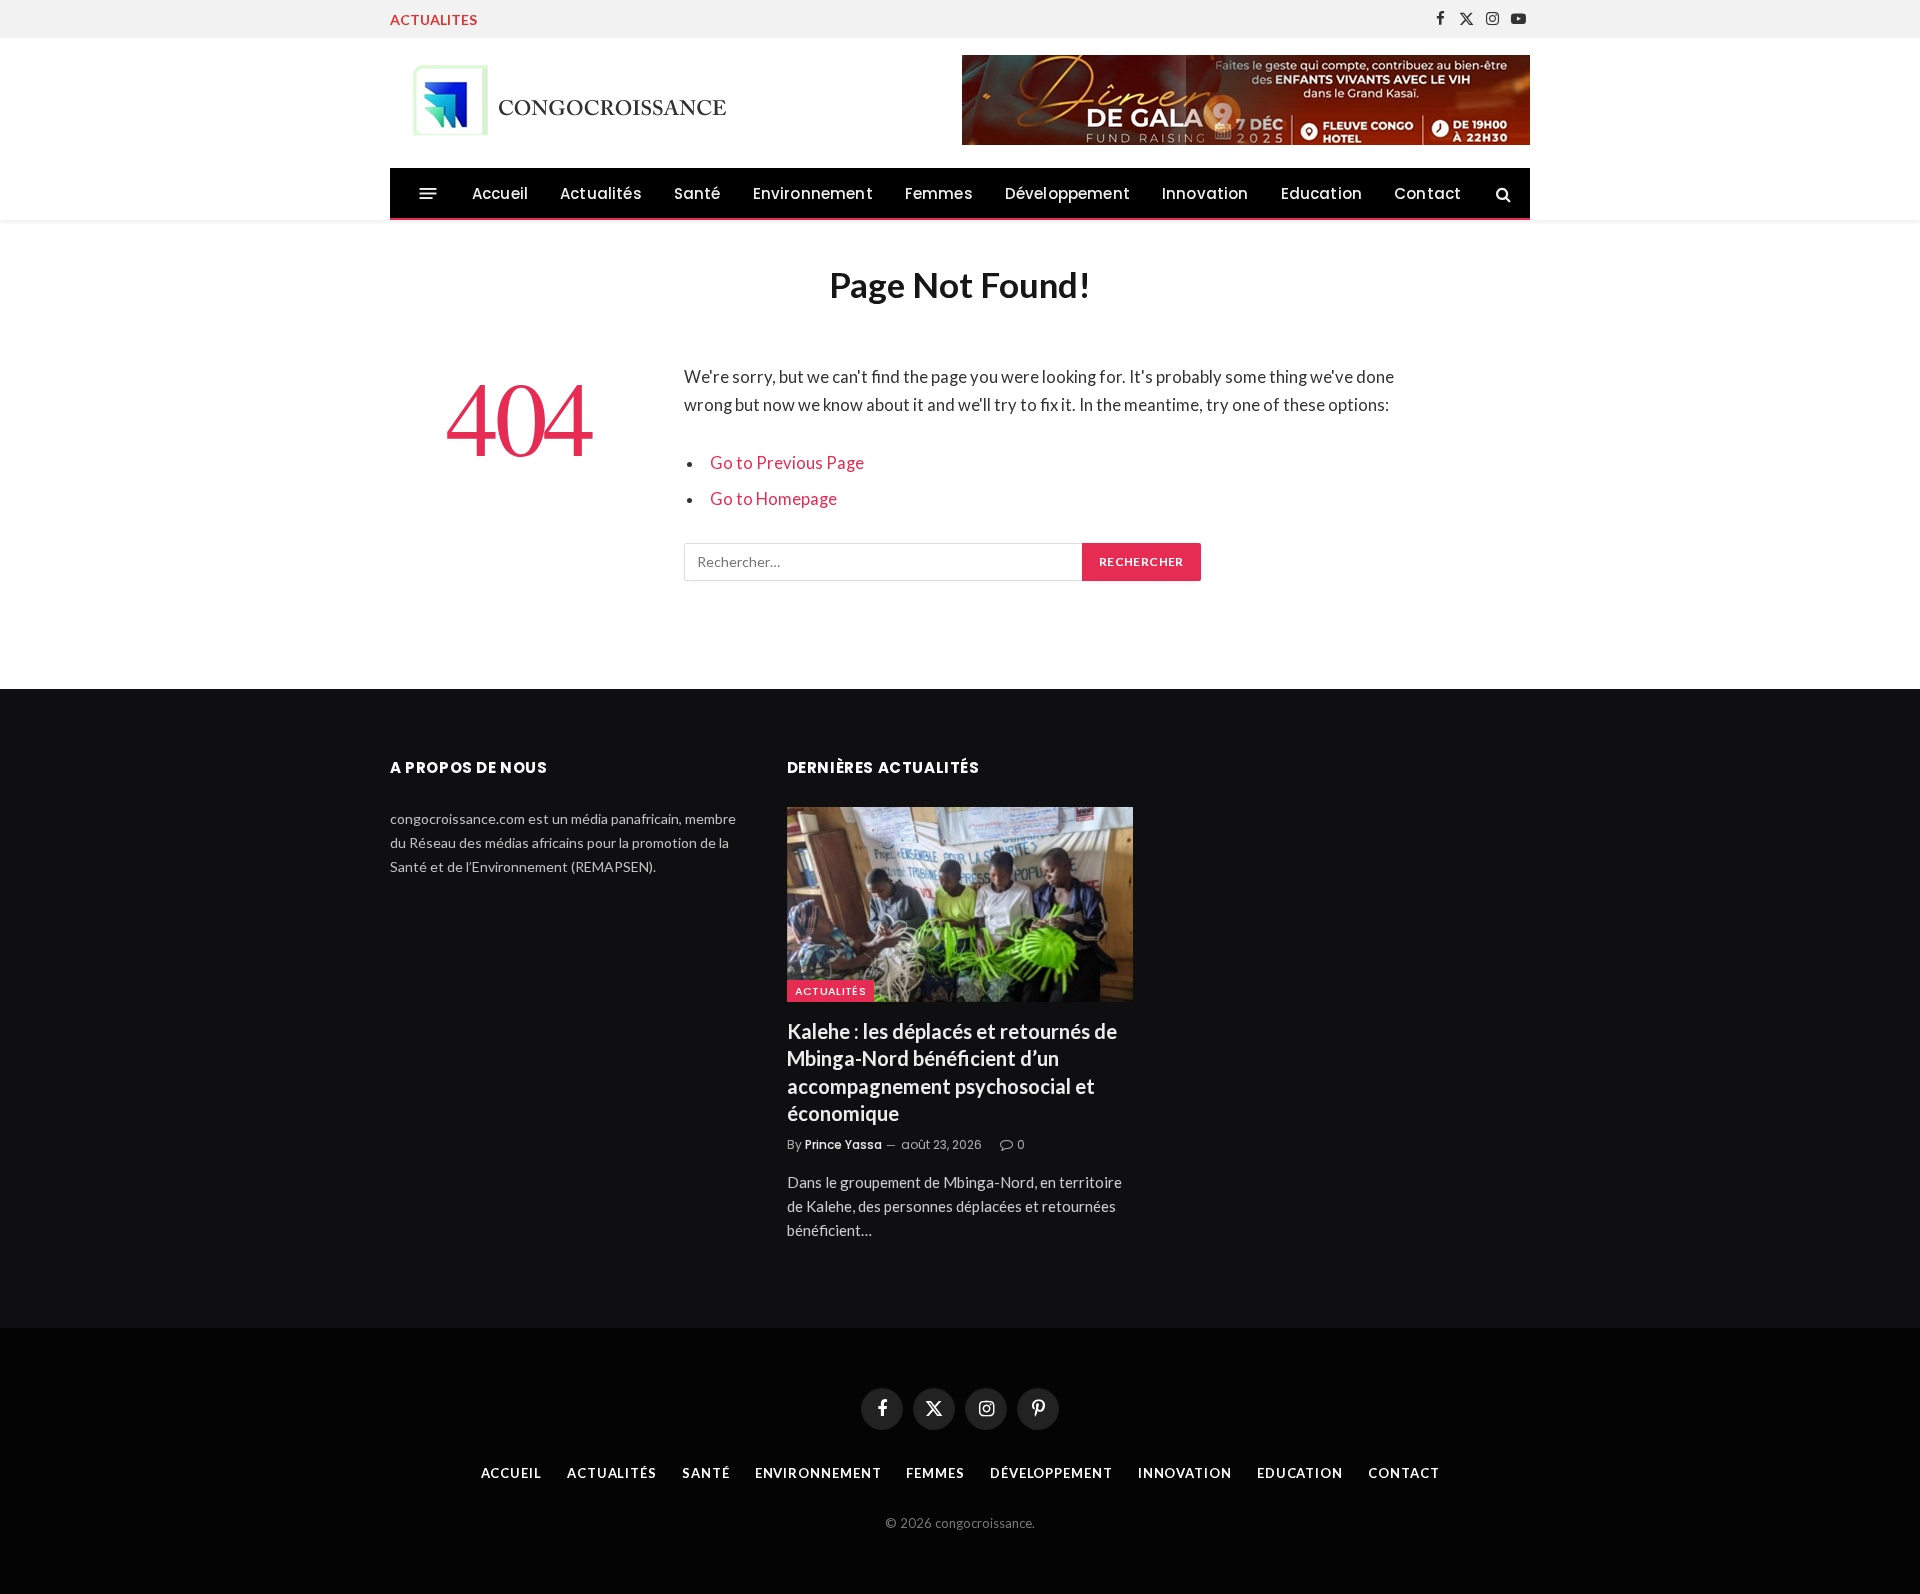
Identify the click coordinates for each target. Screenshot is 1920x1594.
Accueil (500, 193)
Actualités (601, 193)
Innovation (1205, 193)
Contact (1427, 193)
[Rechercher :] (884, 562)
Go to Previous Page (787, 463)
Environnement (813, 193)
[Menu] (428, 193)
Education (1322, 193)
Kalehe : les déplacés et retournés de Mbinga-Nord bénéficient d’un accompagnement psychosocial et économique (952, 1072)
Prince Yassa (843, 1144)
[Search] (1501, 193)
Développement (1067, 193)
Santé (697, 193)
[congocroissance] (564, 103)
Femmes (939, 193)
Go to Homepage (773, 499)
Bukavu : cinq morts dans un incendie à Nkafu (652, 19)
